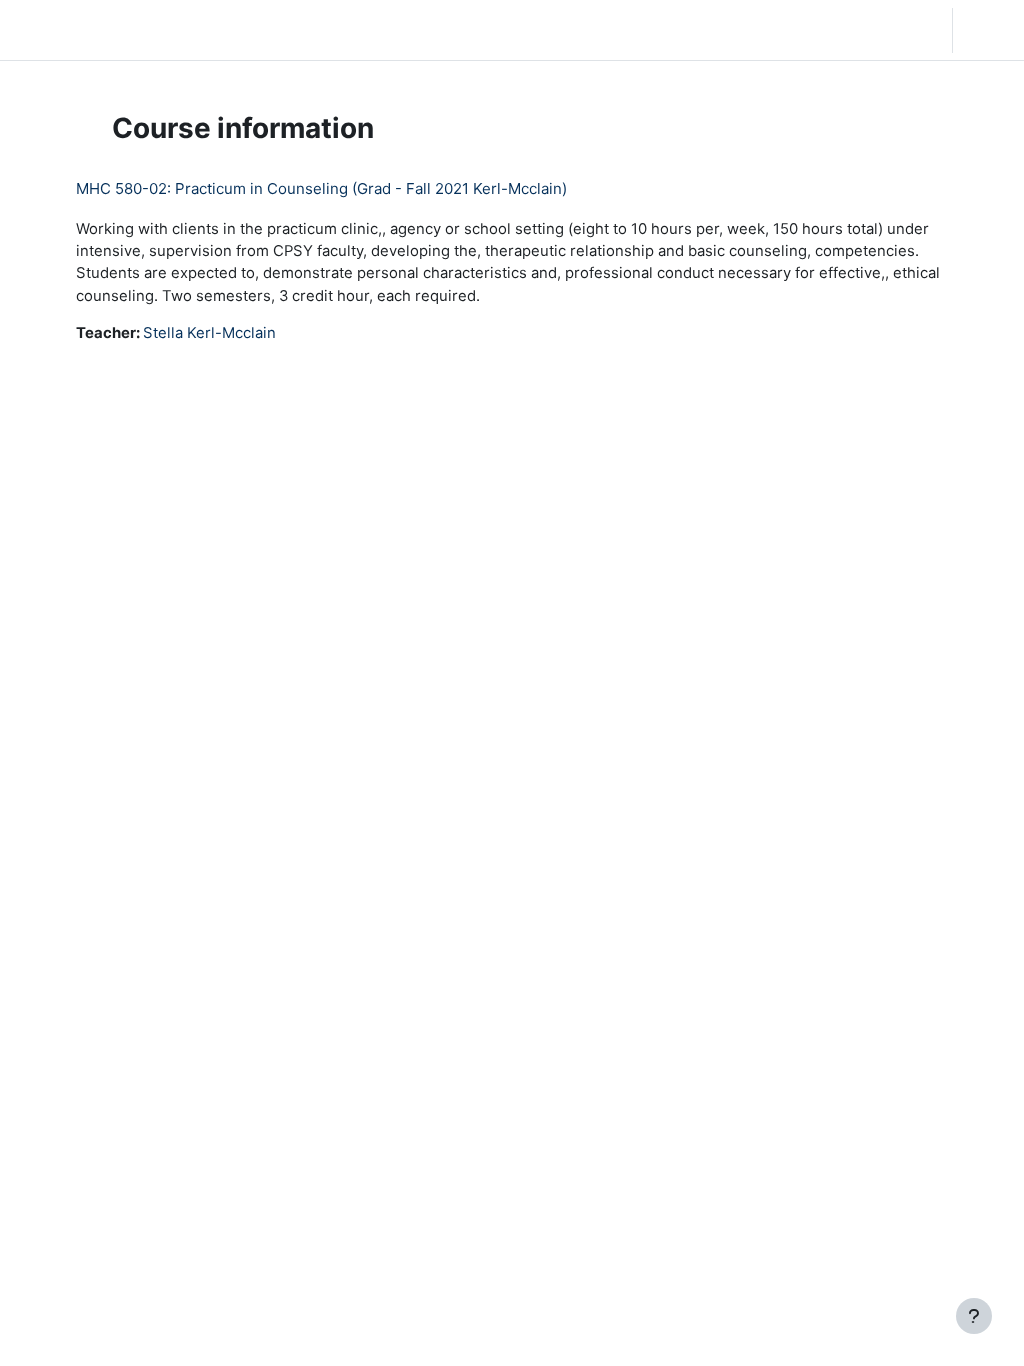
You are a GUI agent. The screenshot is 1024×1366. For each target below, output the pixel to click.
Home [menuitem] (160, 30)
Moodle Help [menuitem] (386, 30)
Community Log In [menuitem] (261, 30)
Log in (986, 30)
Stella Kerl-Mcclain (209, 333)
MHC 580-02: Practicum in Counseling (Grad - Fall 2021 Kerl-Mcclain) (321, 188)
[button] (808, 30)
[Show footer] (974, 1316)
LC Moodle (61, 29)
